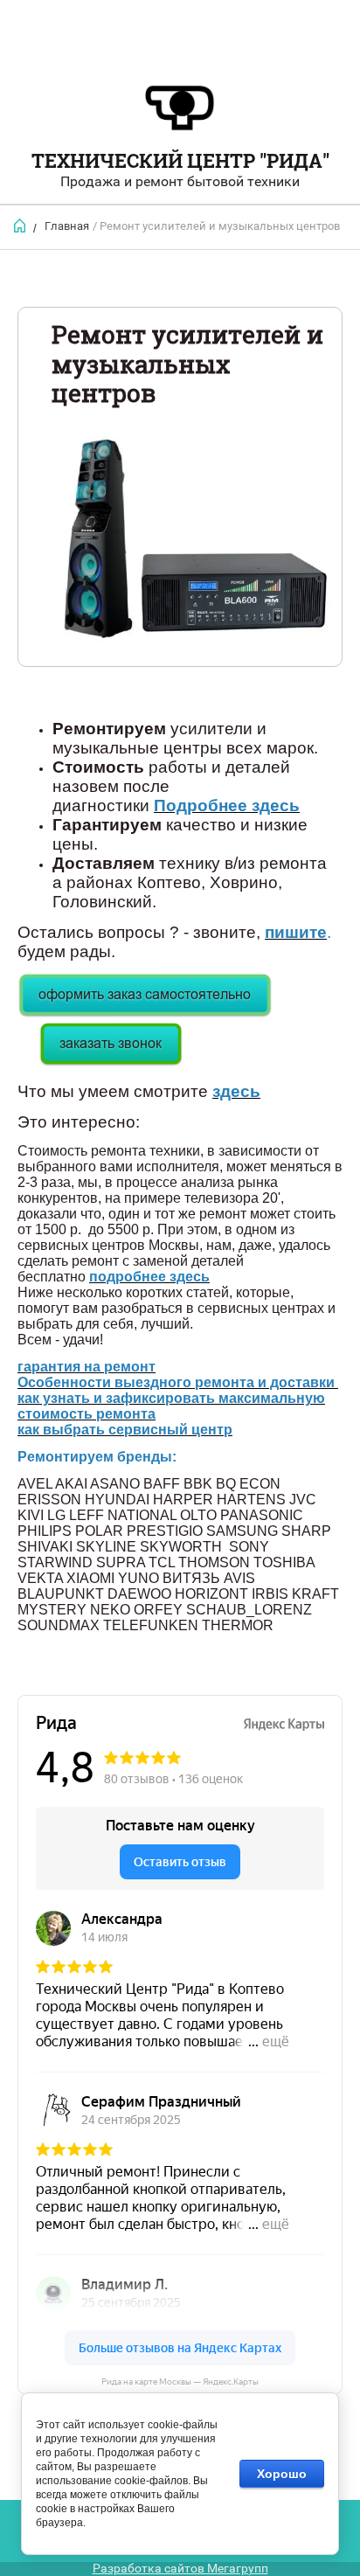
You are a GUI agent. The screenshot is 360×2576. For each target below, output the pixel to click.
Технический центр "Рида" (180, 160)
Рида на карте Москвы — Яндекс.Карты (180, 2382)
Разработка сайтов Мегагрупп (180, 2568)
